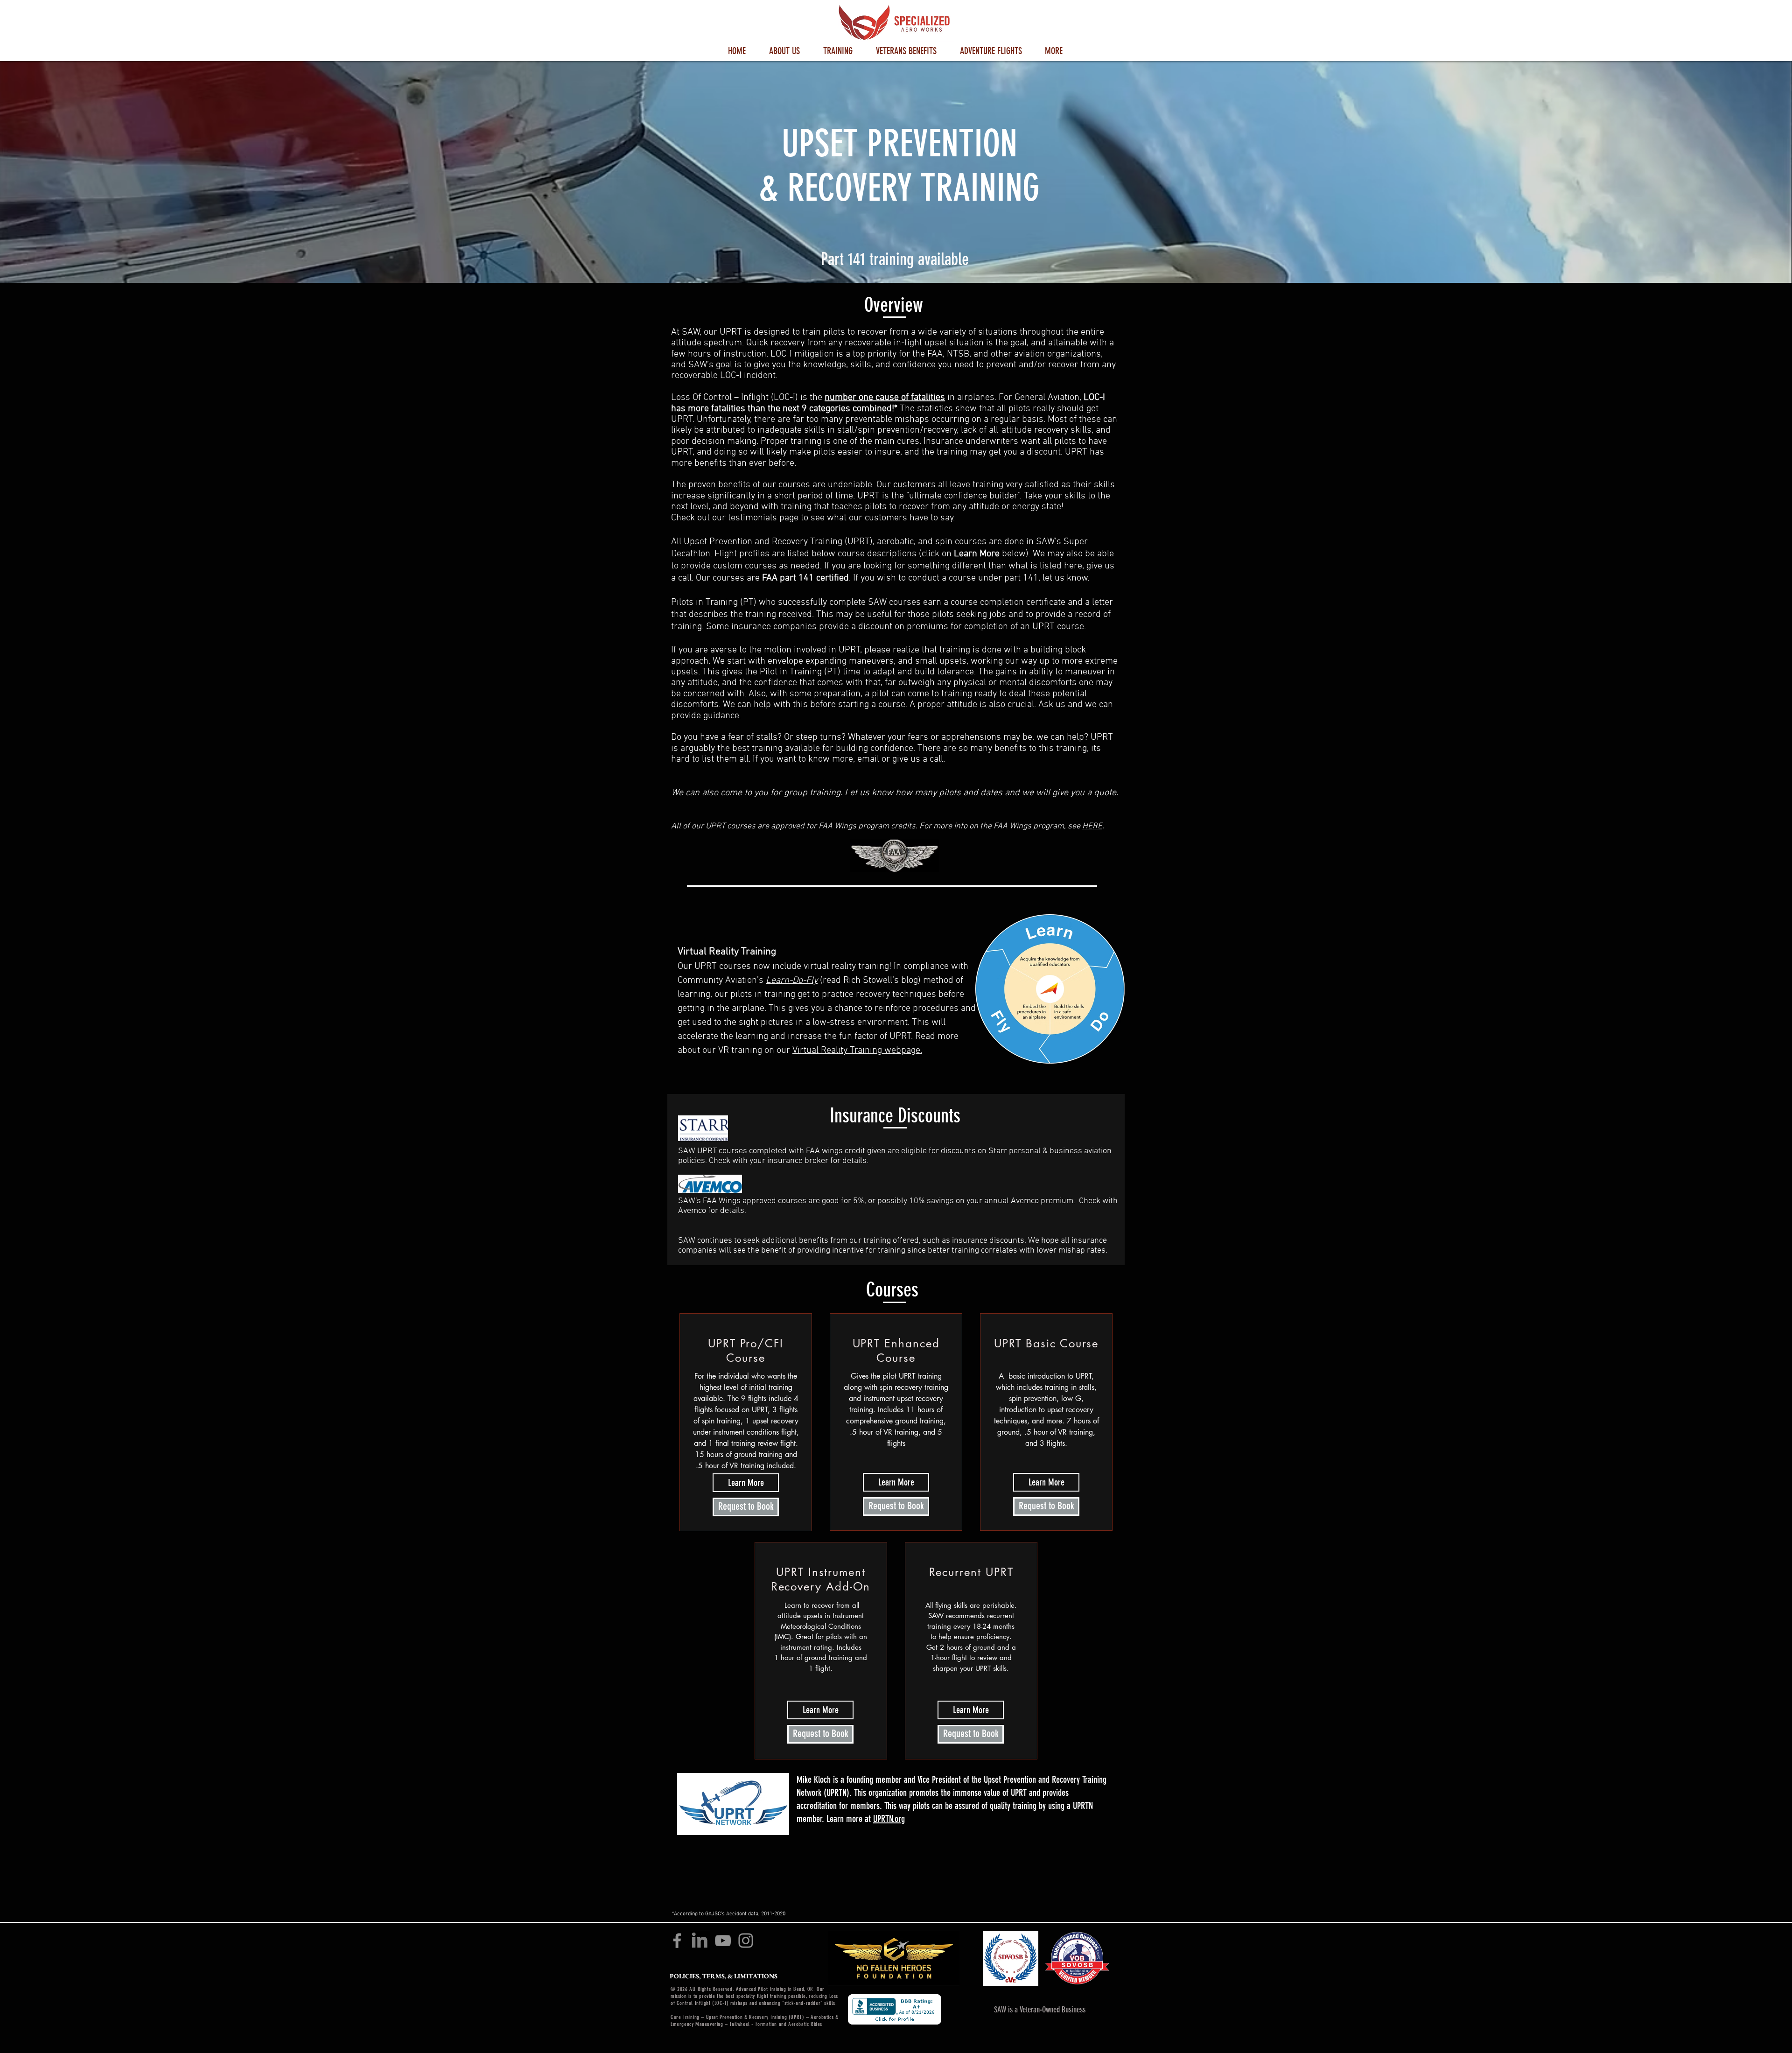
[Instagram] (746, 1941)
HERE (1092, 826)
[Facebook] (677, 1941)
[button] (784, 50)
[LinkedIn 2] (700, 1941)
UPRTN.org (889, 1819)
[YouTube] (723, 1941)
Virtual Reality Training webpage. (857, 1051)
